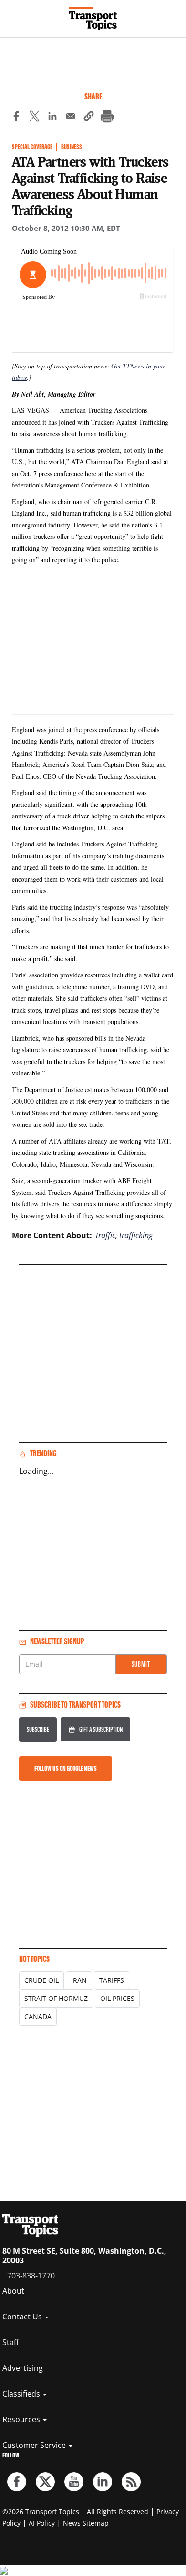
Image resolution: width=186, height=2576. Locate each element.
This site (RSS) (131, 2482)
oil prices (117, 1998)
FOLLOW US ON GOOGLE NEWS (66, 1768)
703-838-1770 (31, 2276)
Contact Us (23, 2317)
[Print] (107, 118)
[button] (89, 118)
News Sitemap (86, 2523)
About (13, 2291)
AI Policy (42, 2523)
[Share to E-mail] (71, 118)
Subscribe (38, 1729)
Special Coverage (32, 147)
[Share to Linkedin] (52, 118)
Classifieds (22, 2394)
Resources (22, 2419)
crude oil (41, 1980)
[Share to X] (34, 118)
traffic (106, 1235)
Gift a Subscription (101, 1729)
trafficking (136, 1235)
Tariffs (112, 1980)
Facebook (17, 2482)
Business (72, 147)
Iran (79, 1980)
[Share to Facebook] (16, 118)
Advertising (23, 2368)
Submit (141, 1664)
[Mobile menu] (12, 14)
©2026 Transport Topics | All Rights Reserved (75, 2511)
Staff (11, 2342)
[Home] (93, 19)
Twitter (45, 2482)
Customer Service (35, 2445)
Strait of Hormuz (56, 1998)
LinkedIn (103, 2482)
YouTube (74, 2482)
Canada (38, 2016)
